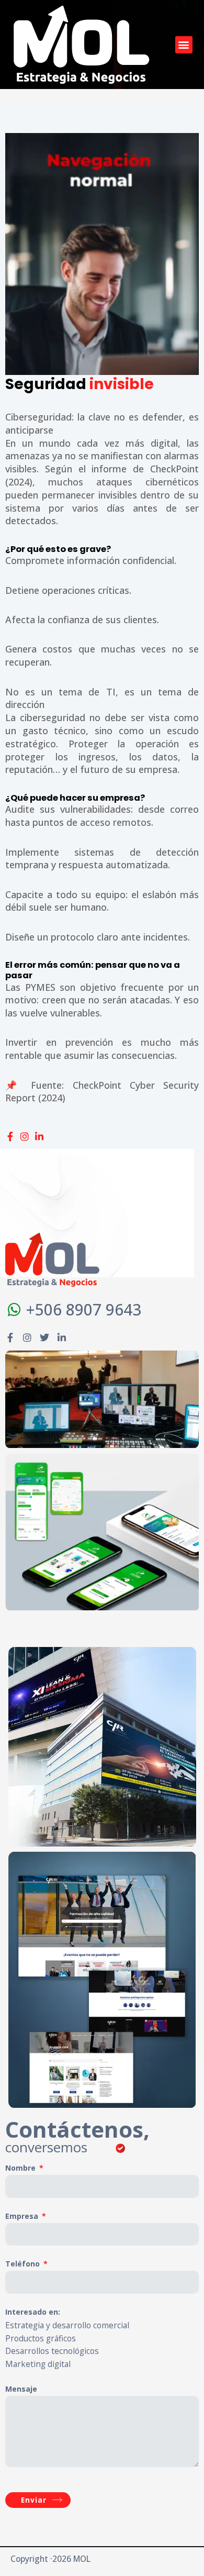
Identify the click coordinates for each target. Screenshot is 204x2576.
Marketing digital (38, 2364)
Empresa (23, 2216)
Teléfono (24, 2264)
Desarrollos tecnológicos (52, 2351)
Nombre (21, 2168)
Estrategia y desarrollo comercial (67, 2325)
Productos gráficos (41, 2338)
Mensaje (21, 2389)
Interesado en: (33, 2312)
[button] (184, 45)
